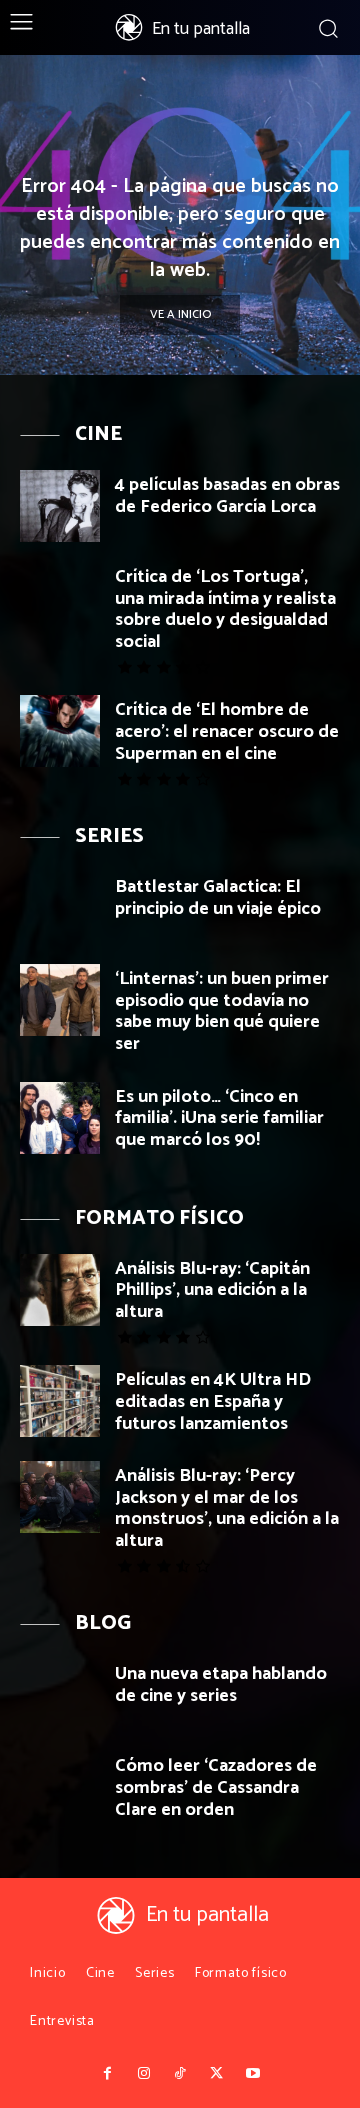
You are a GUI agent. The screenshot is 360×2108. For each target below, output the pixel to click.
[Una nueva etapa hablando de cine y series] (60, 1695)
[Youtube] (253, 2074)
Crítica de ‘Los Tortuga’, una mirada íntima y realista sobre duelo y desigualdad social (225, 609)
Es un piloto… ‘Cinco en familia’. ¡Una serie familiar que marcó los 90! (219, 1118)
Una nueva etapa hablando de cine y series (221, 1685)
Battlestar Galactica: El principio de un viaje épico (218, 898)
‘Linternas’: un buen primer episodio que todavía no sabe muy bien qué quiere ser (222, 1011)
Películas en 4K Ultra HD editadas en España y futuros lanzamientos (213, 1401)
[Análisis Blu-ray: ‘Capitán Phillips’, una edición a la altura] (60, 1290)
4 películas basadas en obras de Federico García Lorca (227, 496)
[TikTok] (180, 2074)
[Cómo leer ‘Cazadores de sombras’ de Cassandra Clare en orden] (60, 1787)
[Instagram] (143, 2074)
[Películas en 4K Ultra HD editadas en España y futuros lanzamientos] (60, 1401)
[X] (216, 2074)
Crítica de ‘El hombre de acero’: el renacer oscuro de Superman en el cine (227, 731)
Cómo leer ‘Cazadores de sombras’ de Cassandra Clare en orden (216, 1787)
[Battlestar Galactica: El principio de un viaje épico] (60, 908)
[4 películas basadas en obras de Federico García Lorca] (60, 506)
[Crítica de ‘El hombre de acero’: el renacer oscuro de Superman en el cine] (60, 731)
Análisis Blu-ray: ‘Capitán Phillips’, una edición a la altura (212, 1290)
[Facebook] (107, 2074)
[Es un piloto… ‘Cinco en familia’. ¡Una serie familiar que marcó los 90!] (60, 1118)
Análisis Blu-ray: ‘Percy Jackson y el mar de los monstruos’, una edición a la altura (227, 1508)
